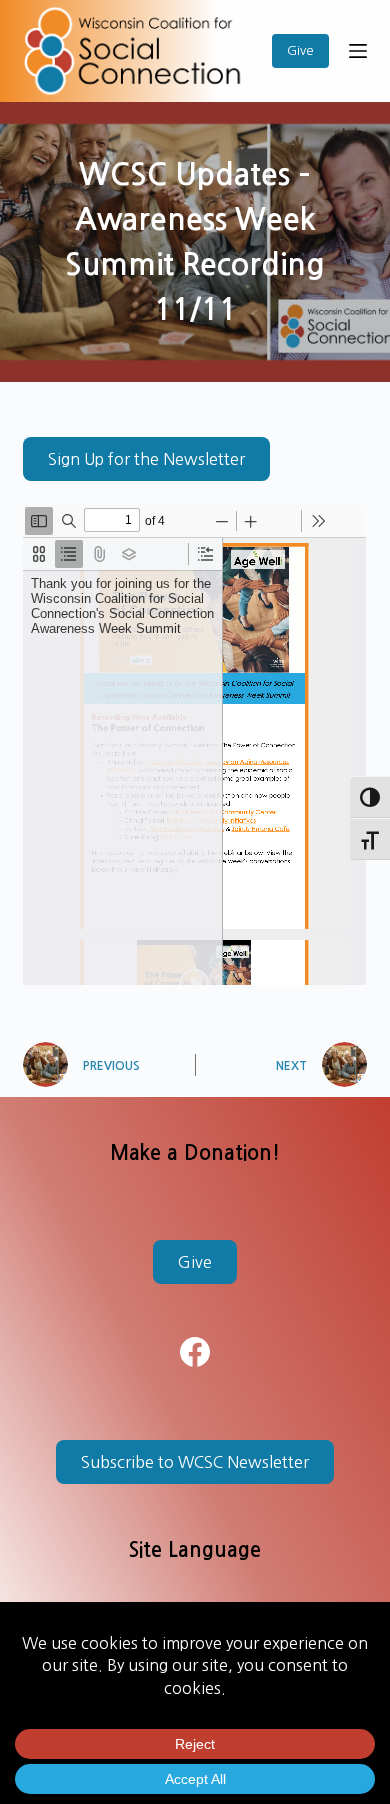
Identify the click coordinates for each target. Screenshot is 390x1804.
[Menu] (358, 51)
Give (300, 50)
